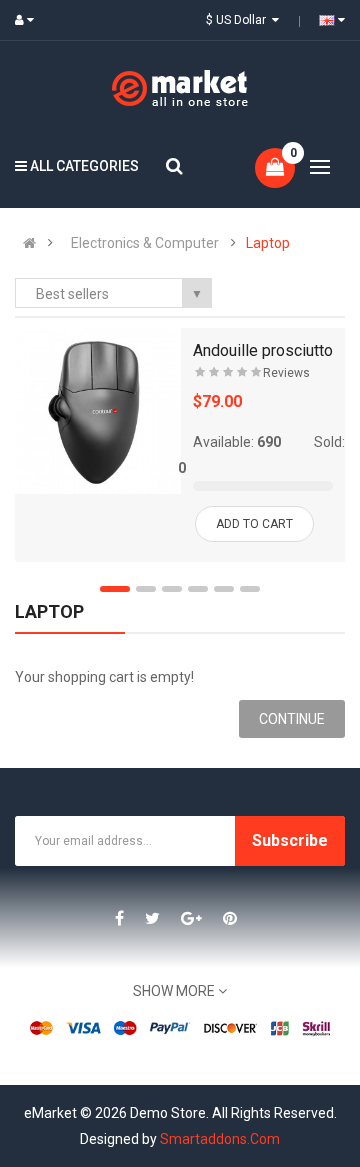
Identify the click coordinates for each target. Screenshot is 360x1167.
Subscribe (290, 840)
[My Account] (29, 20)
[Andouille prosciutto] (98, 411)
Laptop (268, 243)
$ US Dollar (239, 20)
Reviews (286, 373)
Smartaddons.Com (220, 1139)
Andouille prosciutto (263, 350)
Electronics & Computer (145, 243)
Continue (292, 719)
